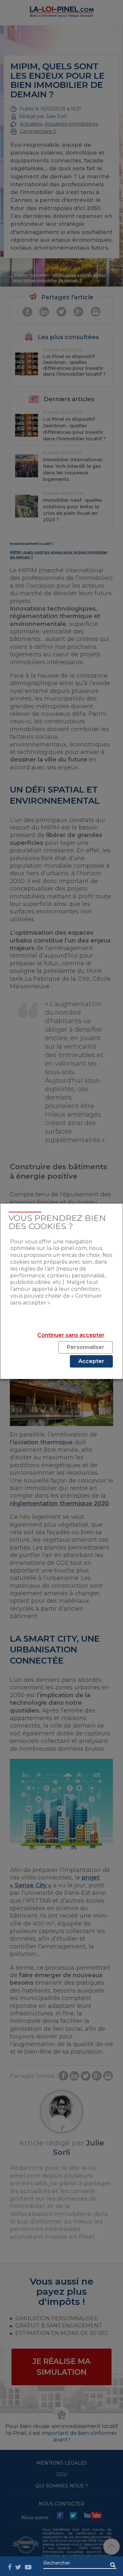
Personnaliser (86, 1347)
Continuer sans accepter (71, 1335)
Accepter (91, 1361)
